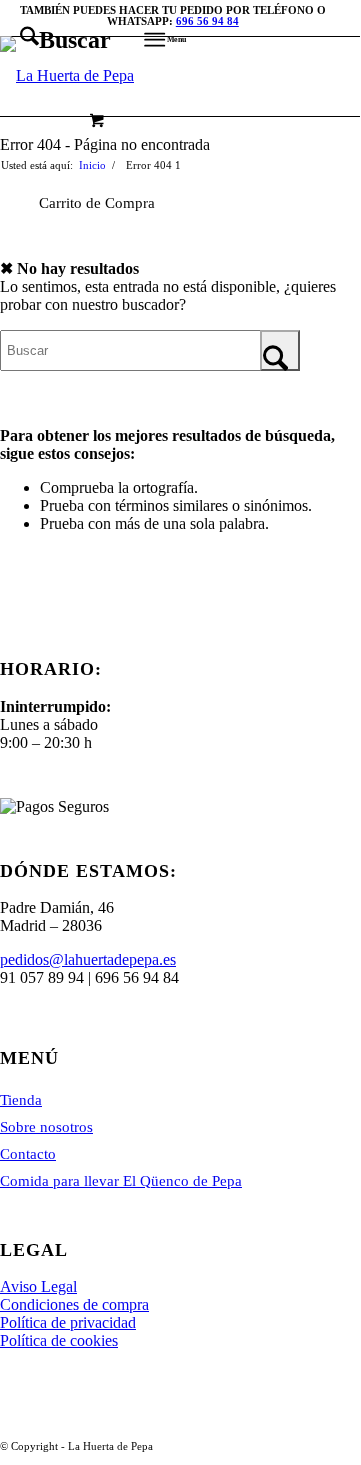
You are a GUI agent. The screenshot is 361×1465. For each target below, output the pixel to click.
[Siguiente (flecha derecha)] (325, 730)
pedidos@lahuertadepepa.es (88, 959)
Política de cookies (59, 1340)
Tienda (21, 1100)
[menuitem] (55, 40)
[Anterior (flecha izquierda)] (35, 730)
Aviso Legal (38, 1286)
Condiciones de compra (74, 1304)
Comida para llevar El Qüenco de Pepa (121, 1181)
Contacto (28, 1154)
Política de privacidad (68, 1322)
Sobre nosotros (46, 1127)
